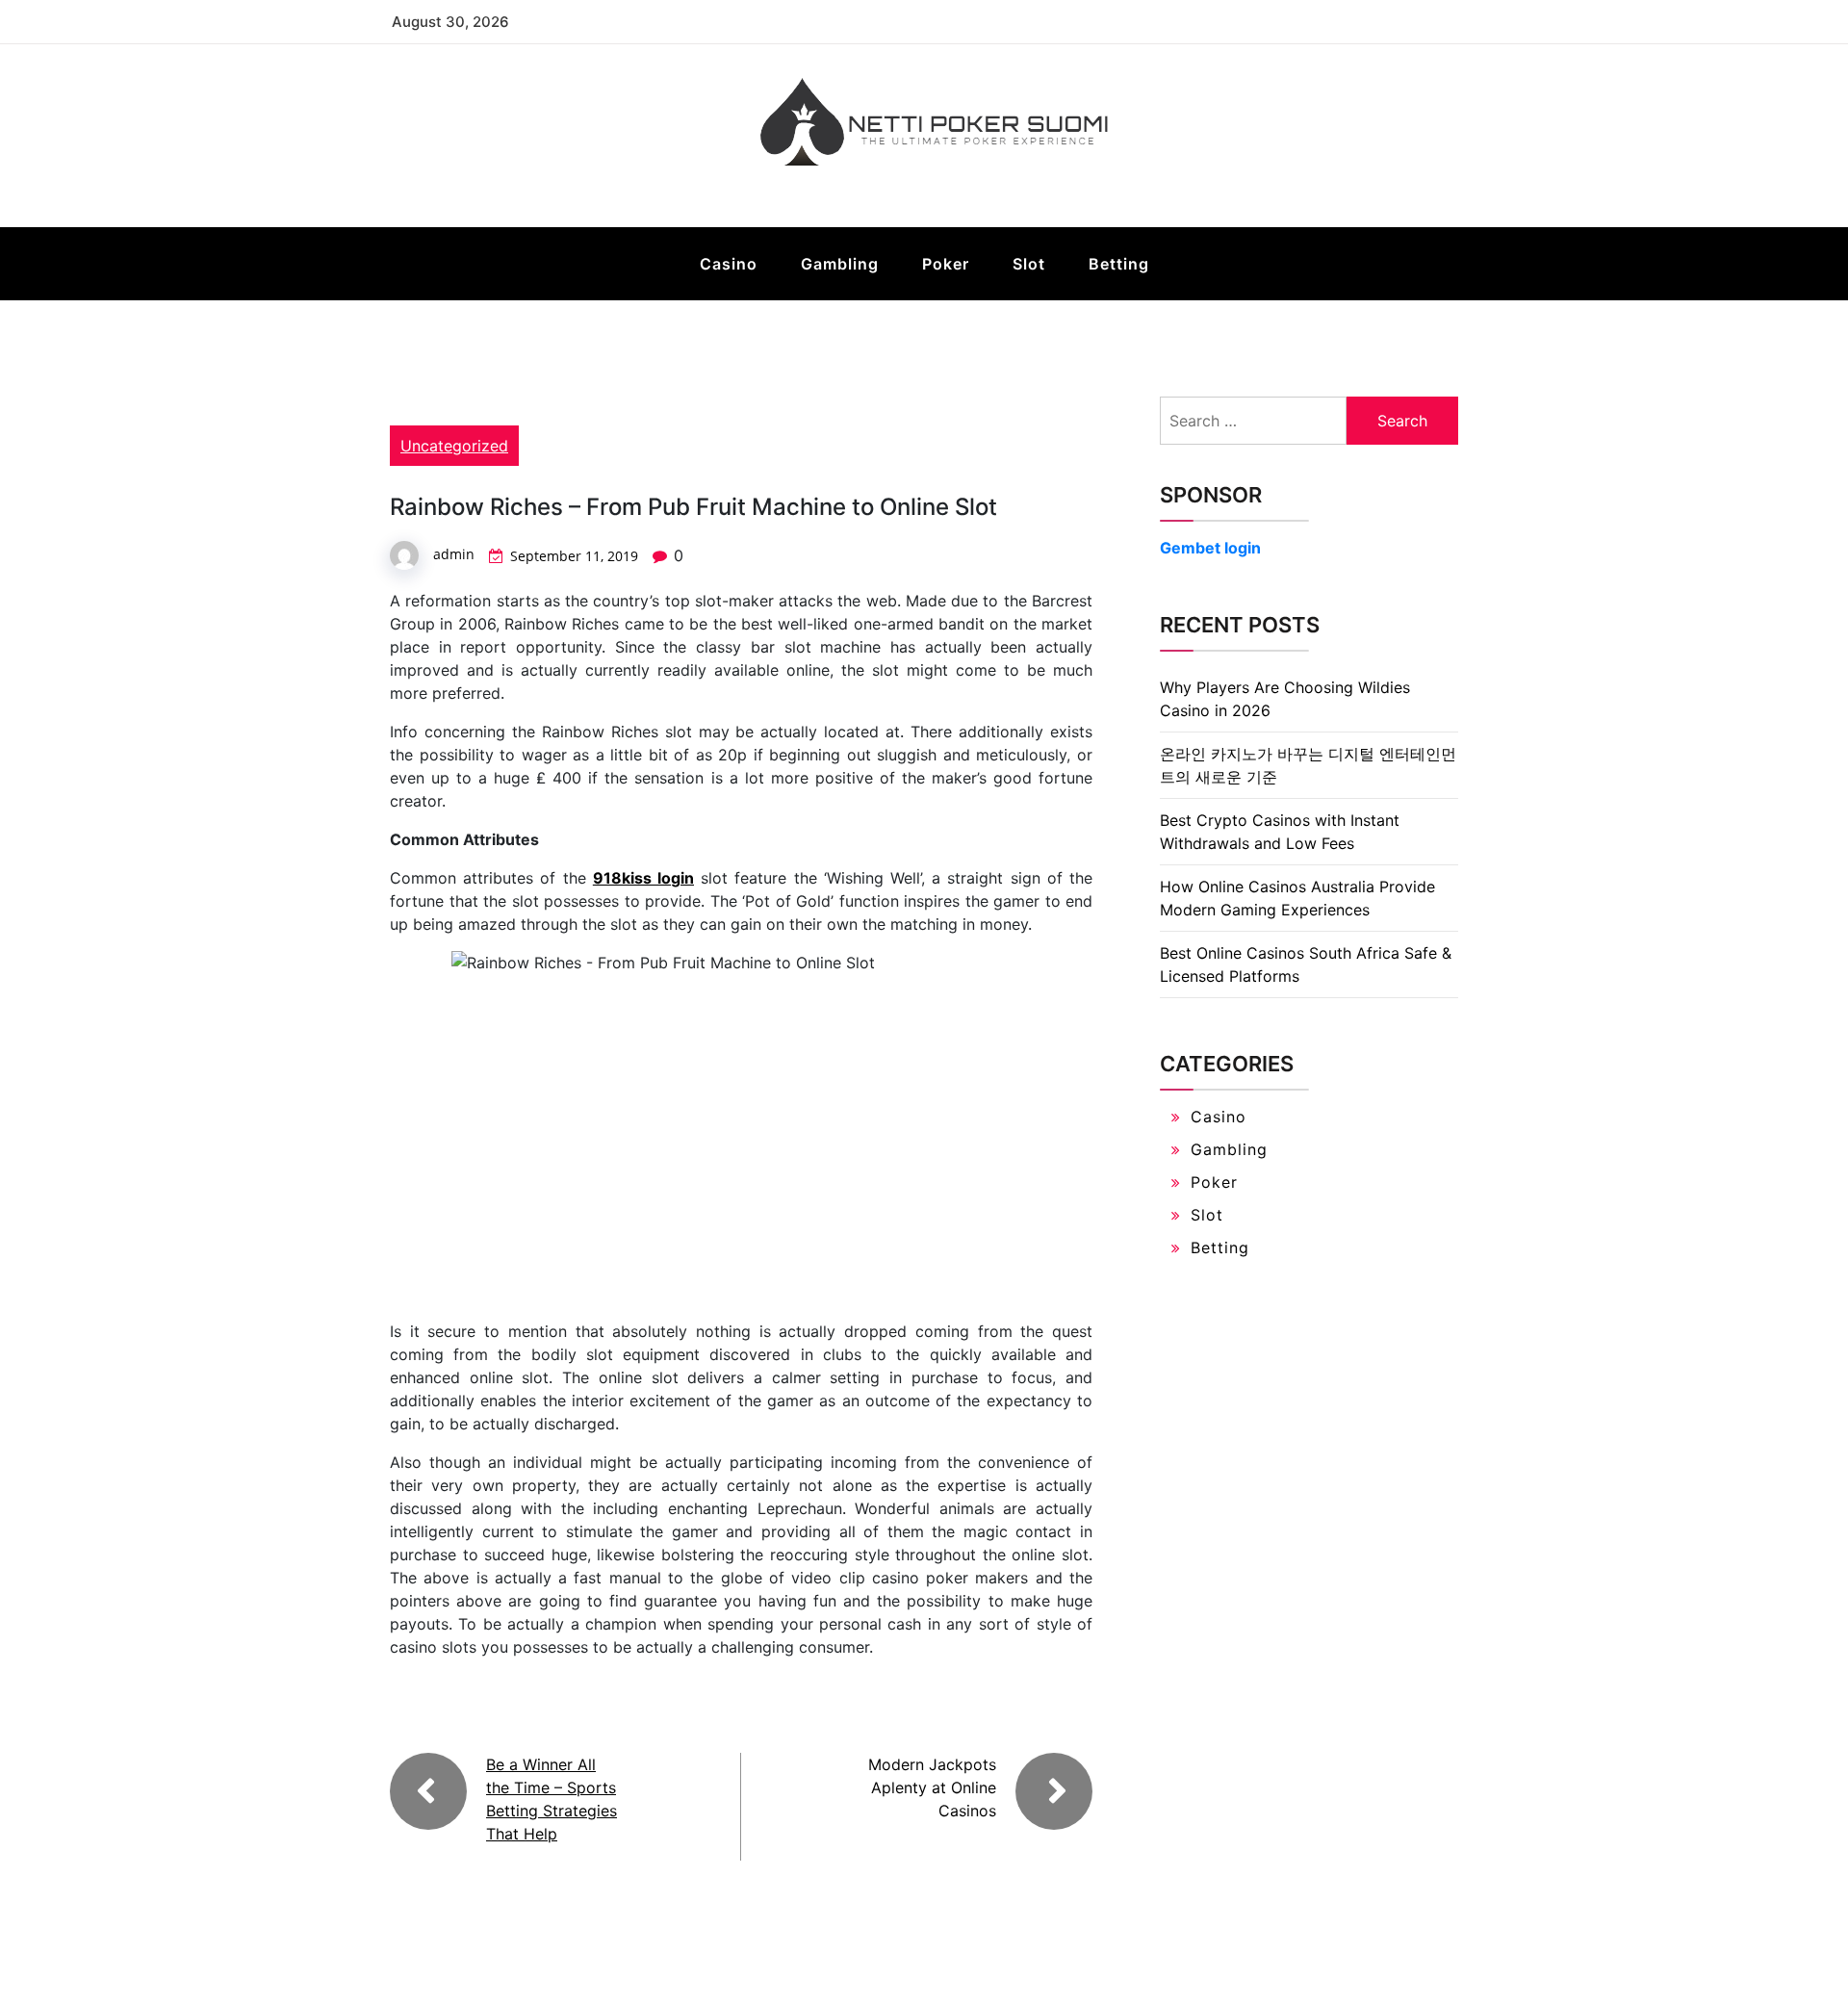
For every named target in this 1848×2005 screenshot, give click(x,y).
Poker (946, 264)
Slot (1029, 264)
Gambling (840, 264)
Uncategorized (454, 446)
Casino (729, 264)
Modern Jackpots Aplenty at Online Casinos (932, 1787)
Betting (1119, 264)
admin (454, 554)
